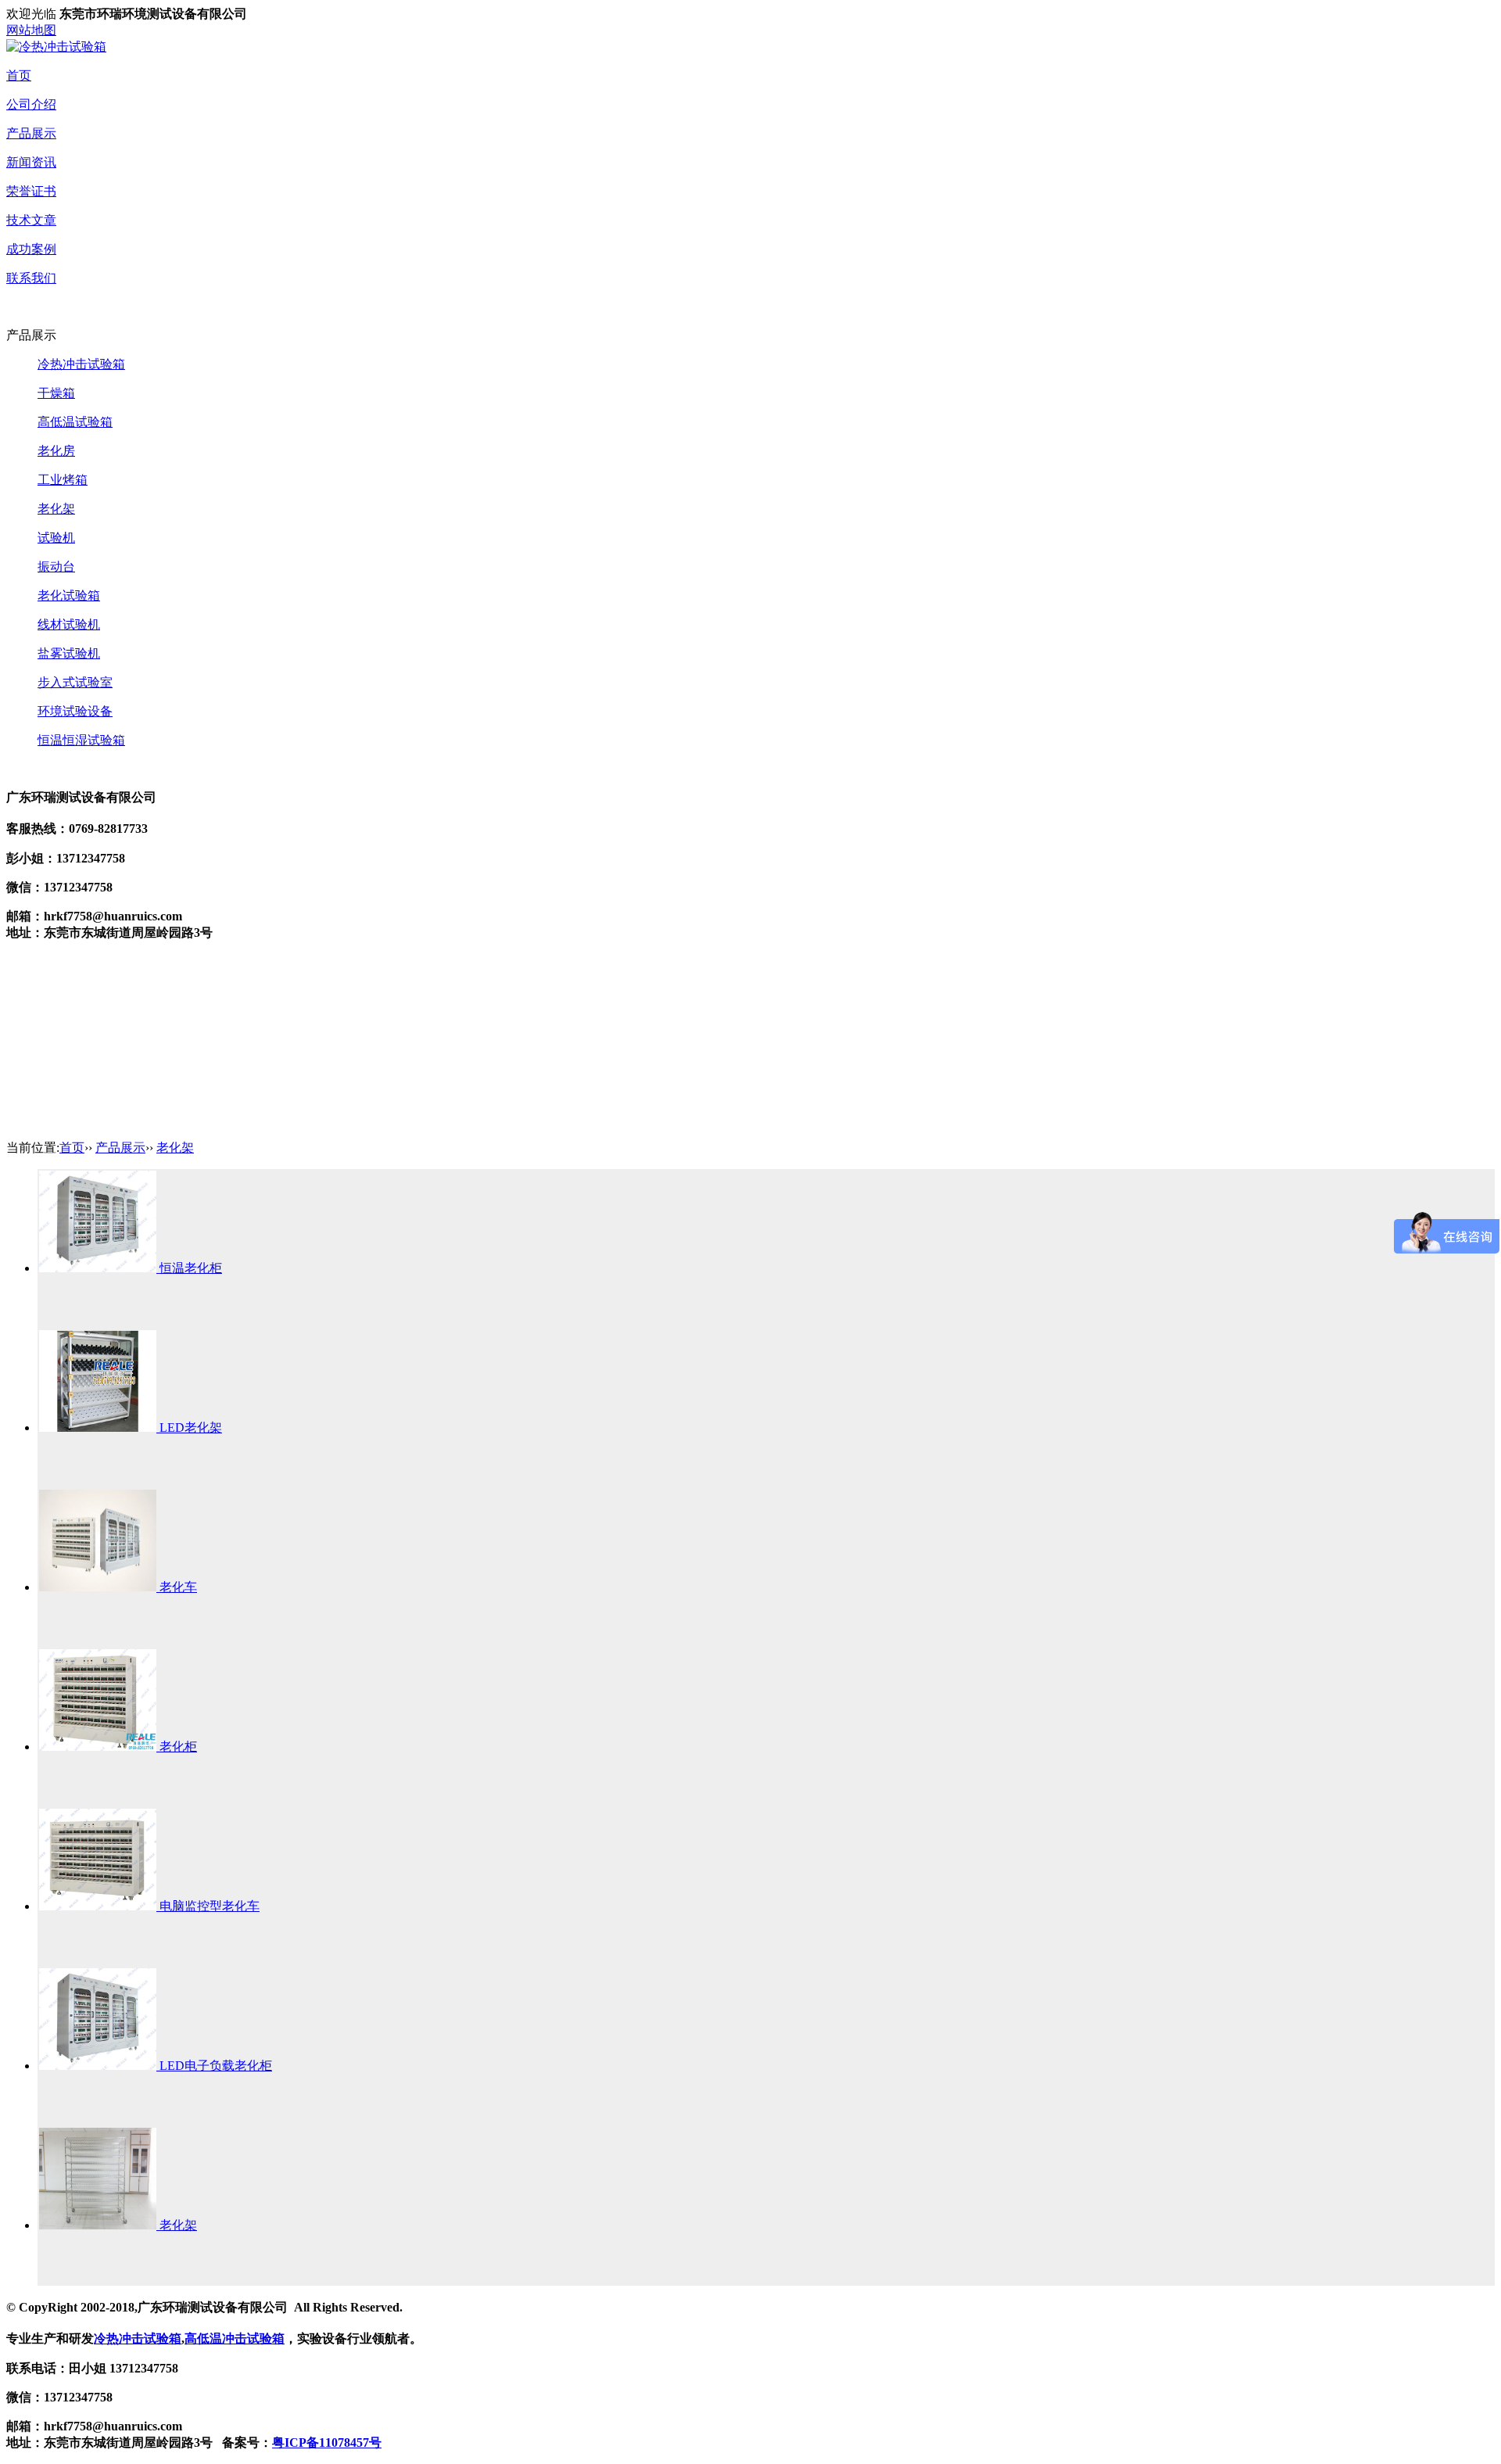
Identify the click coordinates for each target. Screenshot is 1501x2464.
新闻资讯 (31, 162)
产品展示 (31, 133)
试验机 (56, 538)
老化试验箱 (69, 595)
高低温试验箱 (75, 422)
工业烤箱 (63, 480)
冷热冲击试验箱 (81, 364)
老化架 (56, 509)
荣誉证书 (31, 191)
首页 (19, 75)
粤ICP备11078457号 (327, 2442)
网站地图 (31, 30)
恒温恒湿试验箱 (81, 740)
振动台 (56, 567)
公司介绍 (31, 104)
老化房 (56, 451)
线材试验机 (69, 624)
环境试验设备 (75, 711)
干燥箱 (56, 393)
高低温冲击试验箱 (235, 2338)
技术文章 (31, 220)
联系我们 (31, 278)
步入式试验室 (75, 682)
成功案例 (31, 249)
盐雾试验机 (69, 653)
